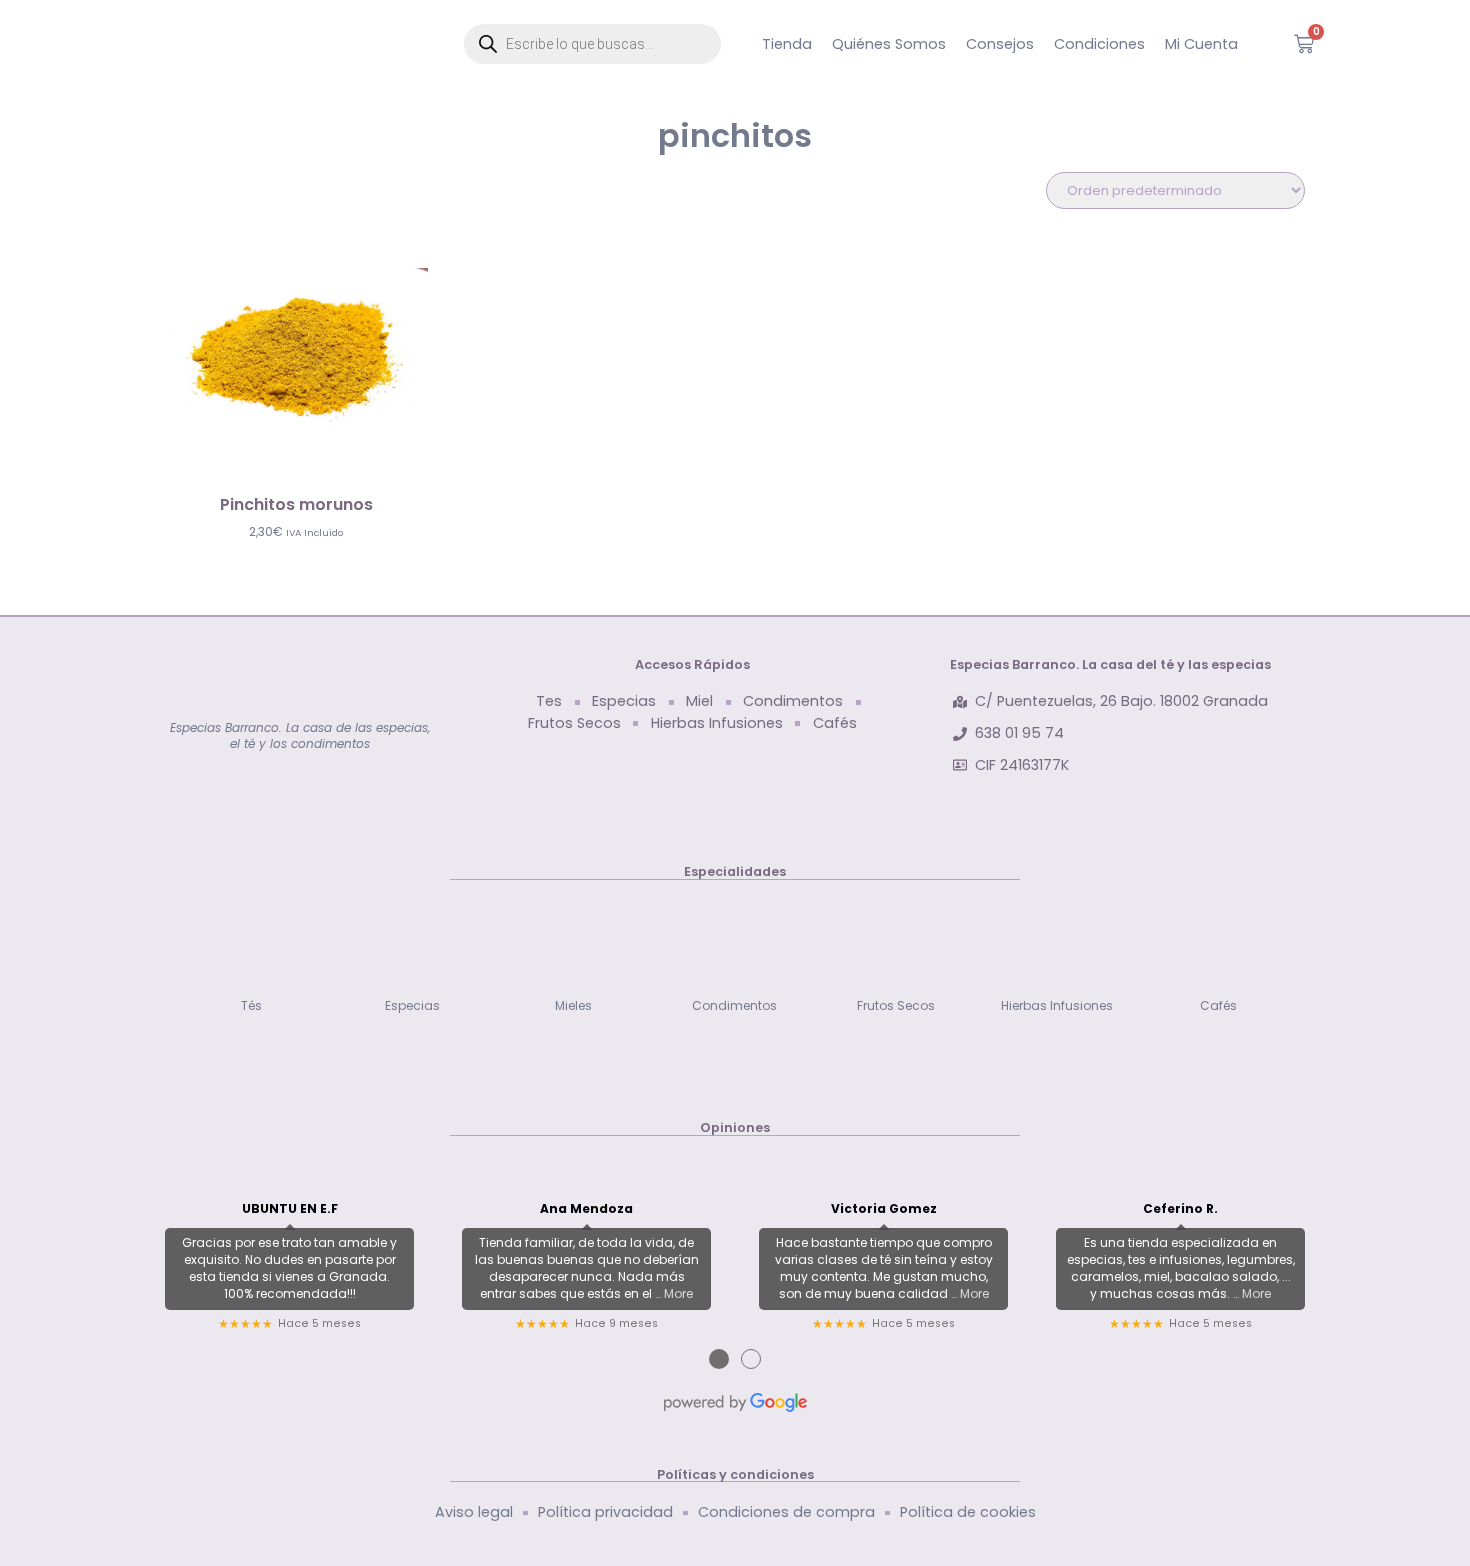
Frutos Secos (896, 1005)
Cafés (1218, 1005)
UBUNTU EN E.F (290, 1209)
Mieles (573, 1005)
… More (674, 1293)
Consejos (1000, 44)
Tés (251, 1005)
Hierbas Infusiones (1057, 1005)
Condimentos (734, 1005)
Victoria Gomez (884, 1209)
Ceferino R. (1180, 1209)
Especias (412, 1005)
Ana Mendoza (586, 1209)
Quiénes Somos (889, 44)
